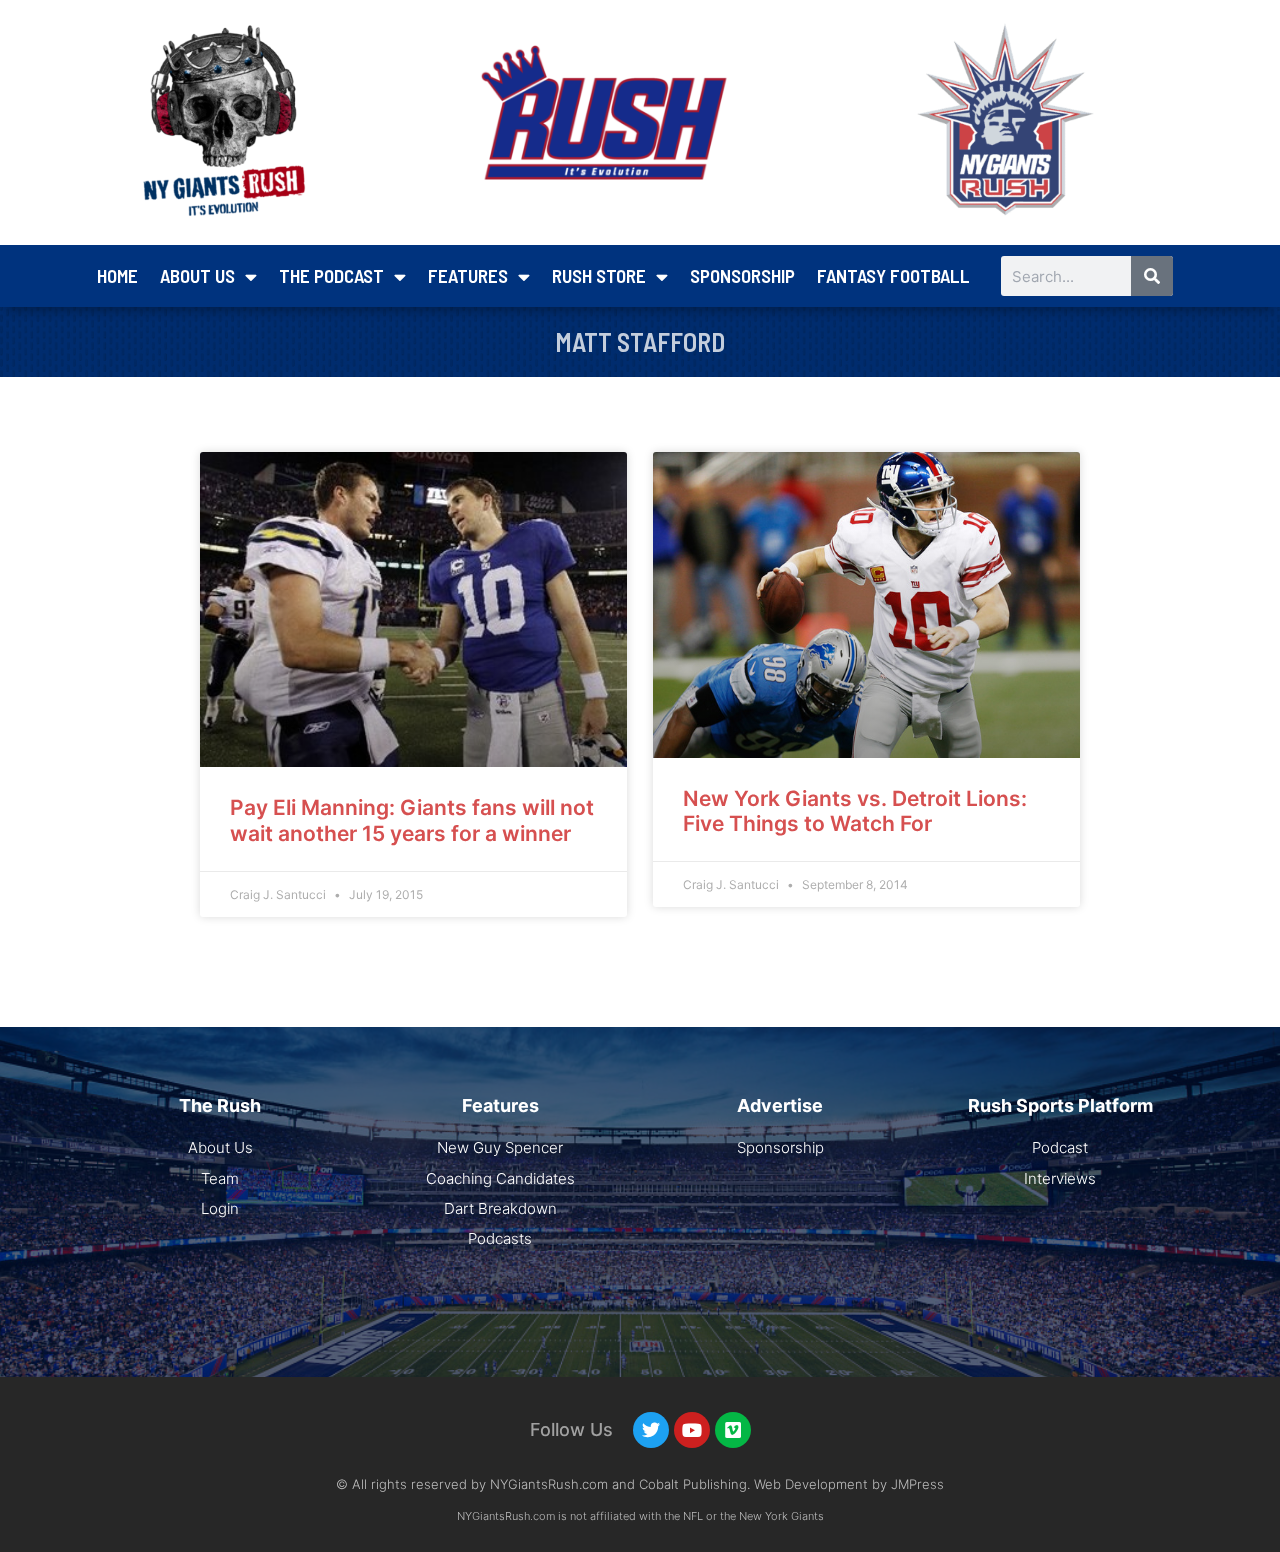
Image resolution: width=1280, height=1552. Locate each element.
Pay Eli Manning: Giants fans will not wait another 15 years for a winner (412, 820)
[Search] (1152, 276)
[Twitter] (651, 1430)
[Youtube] (692, 1430)
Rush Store (599, 275)
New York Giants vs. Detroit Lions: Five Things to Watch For (855, 811)
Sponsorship (742, 275)
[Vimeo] (733, 1430)
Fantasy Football (893, 275)
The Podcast (331, 275)
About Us (197, 275)
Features (468, 275)
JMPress (917, 1484)
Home (117, 275)
